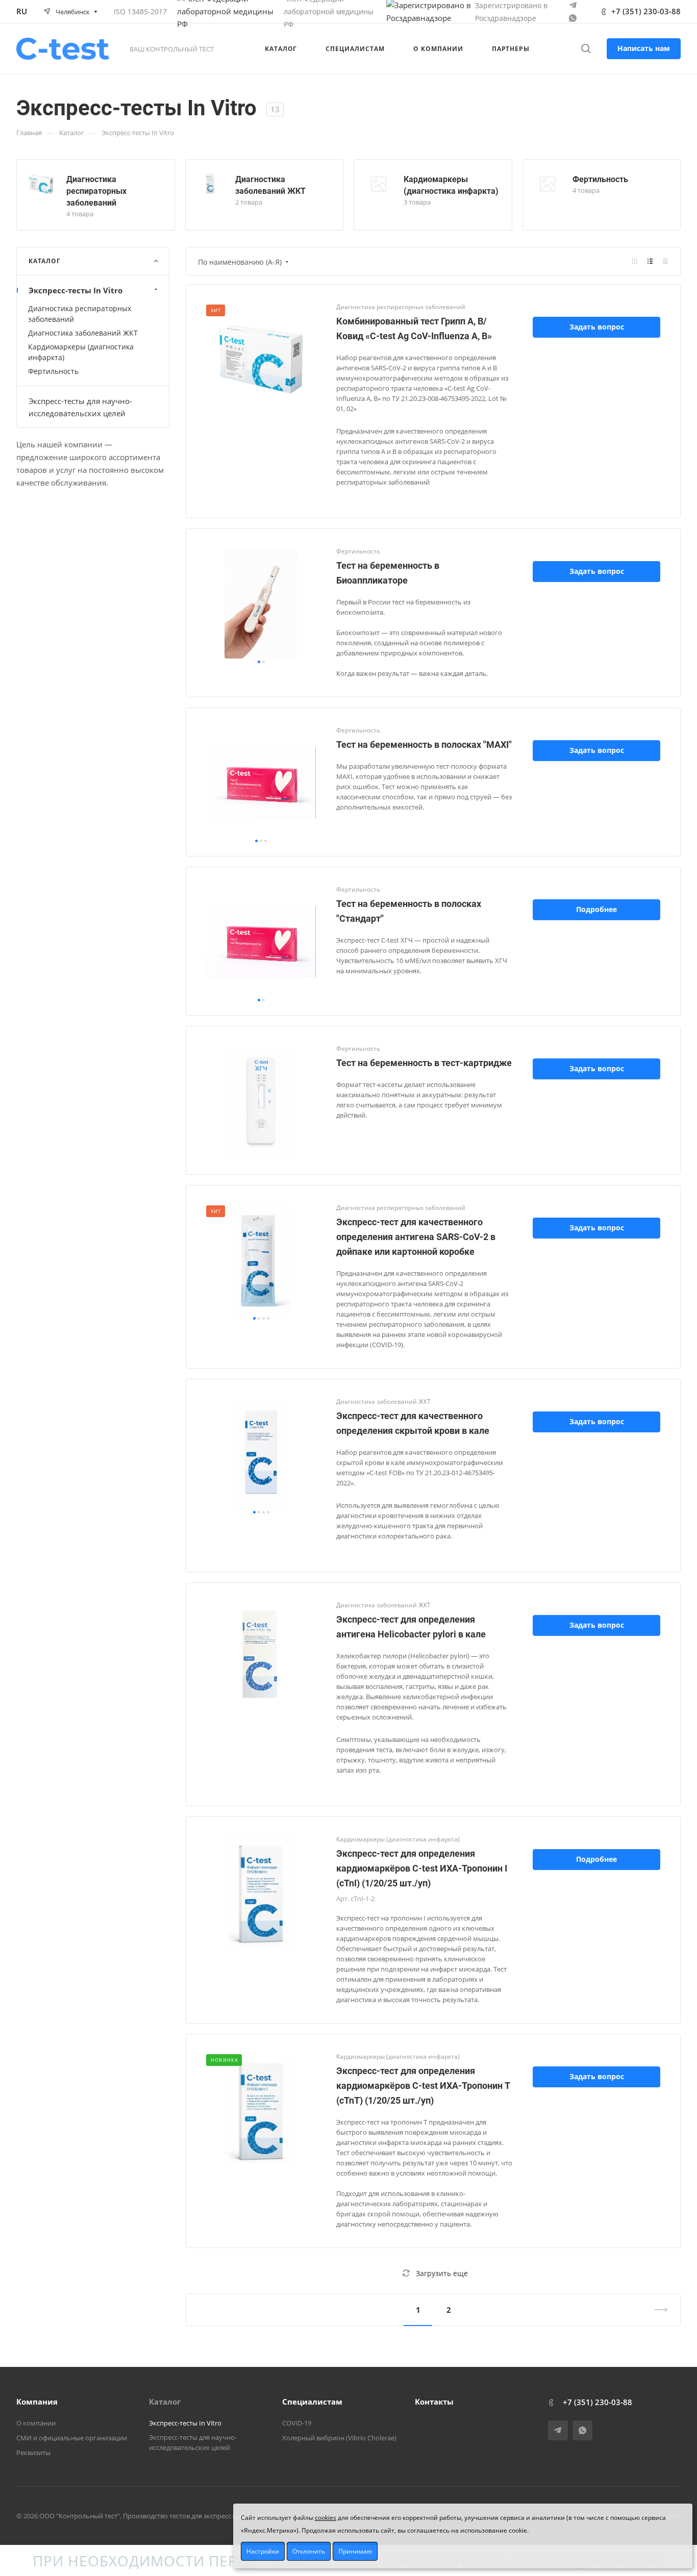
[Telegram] (573, 5)
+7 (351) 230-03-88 (646, 11)
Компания (37, 2402)
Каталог (165, 2402)
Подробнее (596, 909)
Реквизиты (33, 2453)
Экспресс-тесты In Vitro (76, 290)
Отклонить (309, 2551)
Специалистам (312, 2402)
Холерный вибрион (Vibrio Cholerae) (339, 2438)
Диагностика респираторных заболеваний (96, 191)
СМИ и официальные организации (72, 2438)
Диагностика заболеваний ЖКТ (83, 333)
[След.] (657, 2310)
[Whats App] (573, 18)
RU (22, 11)
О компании (36, 2423)
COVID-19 (297, 2423)
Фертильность (600, 179)
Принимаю (355, 2551)
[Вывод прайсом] (665, 261)
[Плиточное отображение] (635, 261)
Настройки (263, 2551)
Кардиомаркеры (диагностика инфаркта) (81, 352)
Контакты (434, 2402)
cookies (326, 2518)
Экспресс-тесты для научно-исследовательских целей (80, 407)
